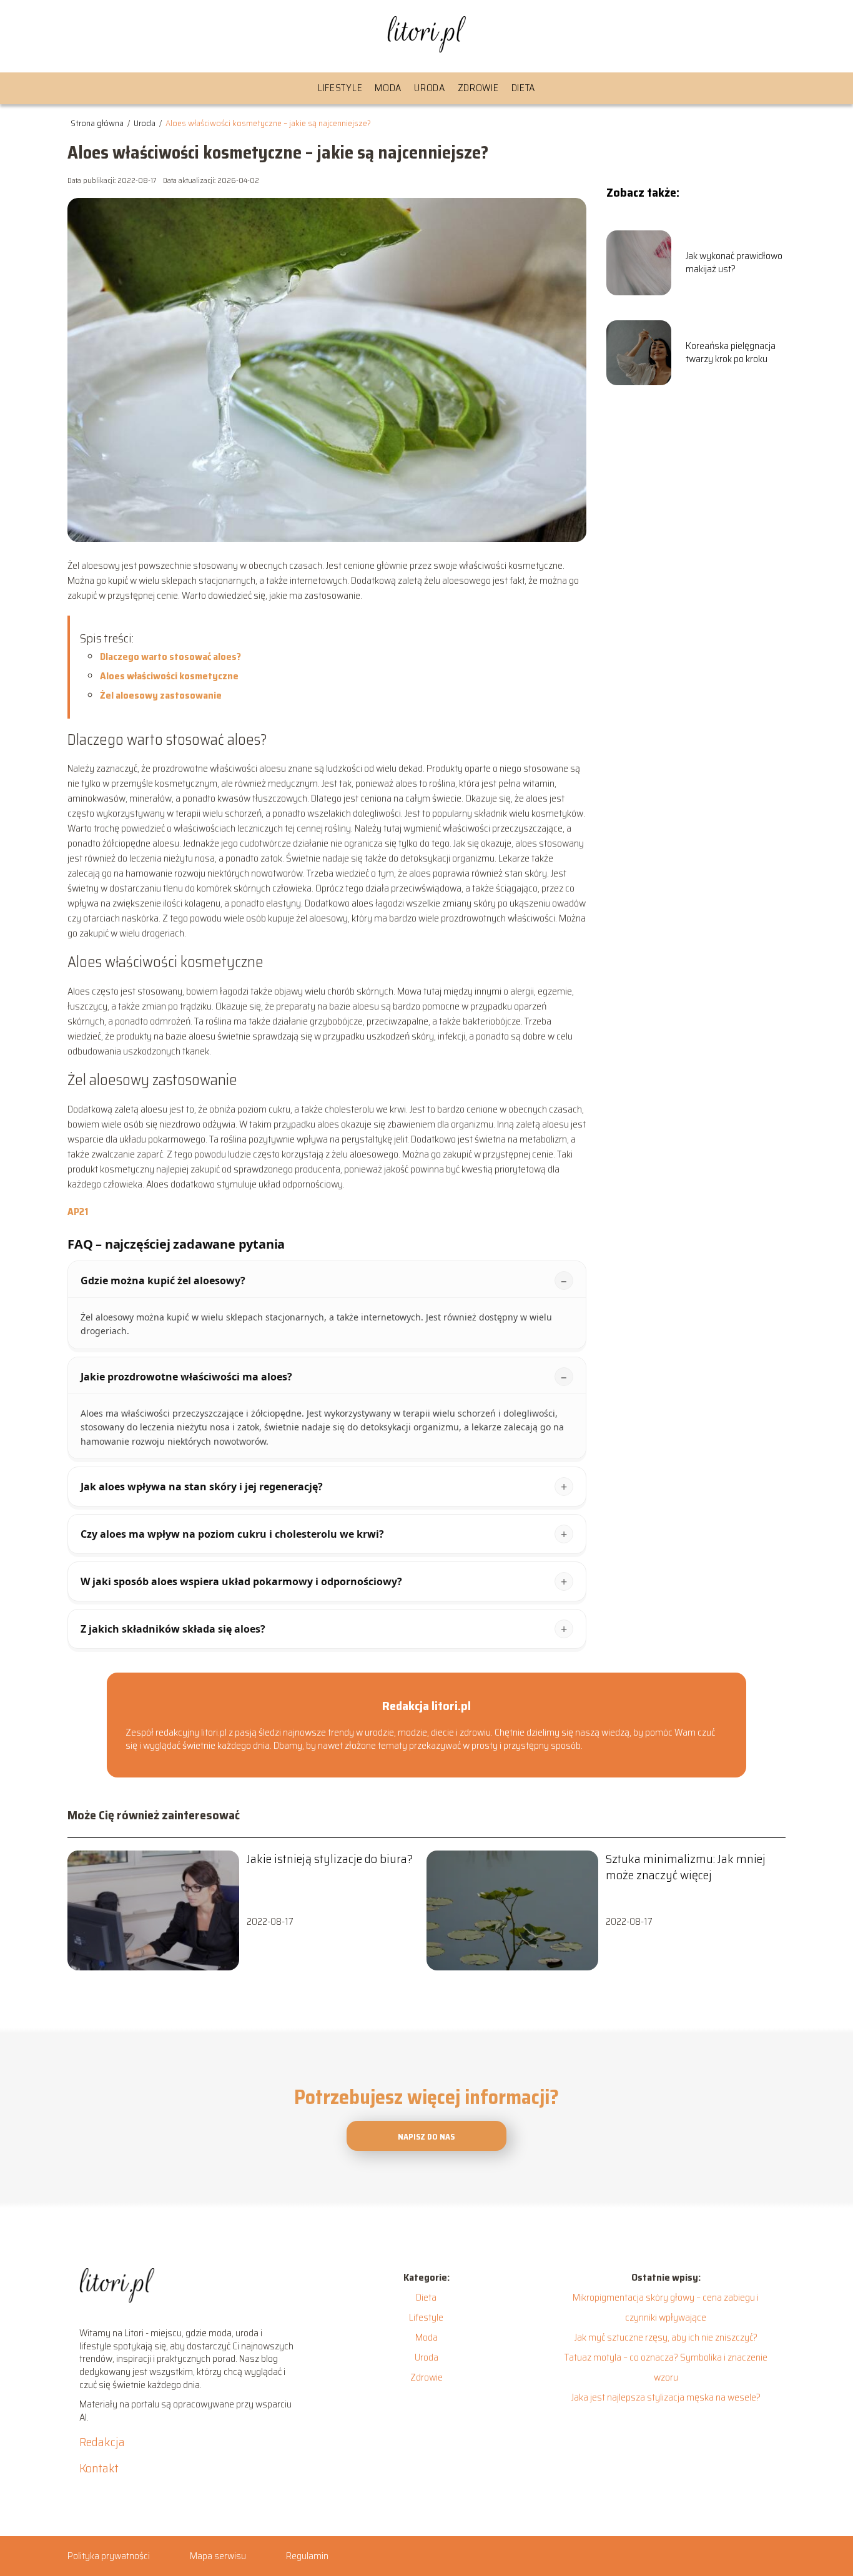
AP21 (78, 1212)
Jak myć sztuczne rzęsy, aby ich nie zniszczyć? (666, 2337)
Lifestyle (340, 88)
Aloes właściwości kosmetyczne (169, 676)
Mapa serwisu (218, 2556)
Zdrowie (478, 88)
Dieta (524, 88)
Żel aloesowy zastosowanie (161, 695)
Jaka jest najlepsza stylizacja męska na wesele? (666, 2397)
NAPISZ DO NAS (426, 2137)
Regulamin (307, 2556)
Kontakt (99, 2468)
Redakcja (102, 2442)
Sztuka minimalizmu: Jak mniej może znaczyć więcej (686, 1867)
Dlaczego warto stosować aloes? (170, 656)
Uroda (430, 88)
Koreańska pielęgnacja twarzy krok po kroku (731, 353)
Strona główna (98, 123)
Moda (388, 88)
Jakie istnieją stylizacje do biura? (330, 1859)
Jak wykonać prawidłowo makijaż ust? (734, 263)
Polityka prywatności (109, 2556)
